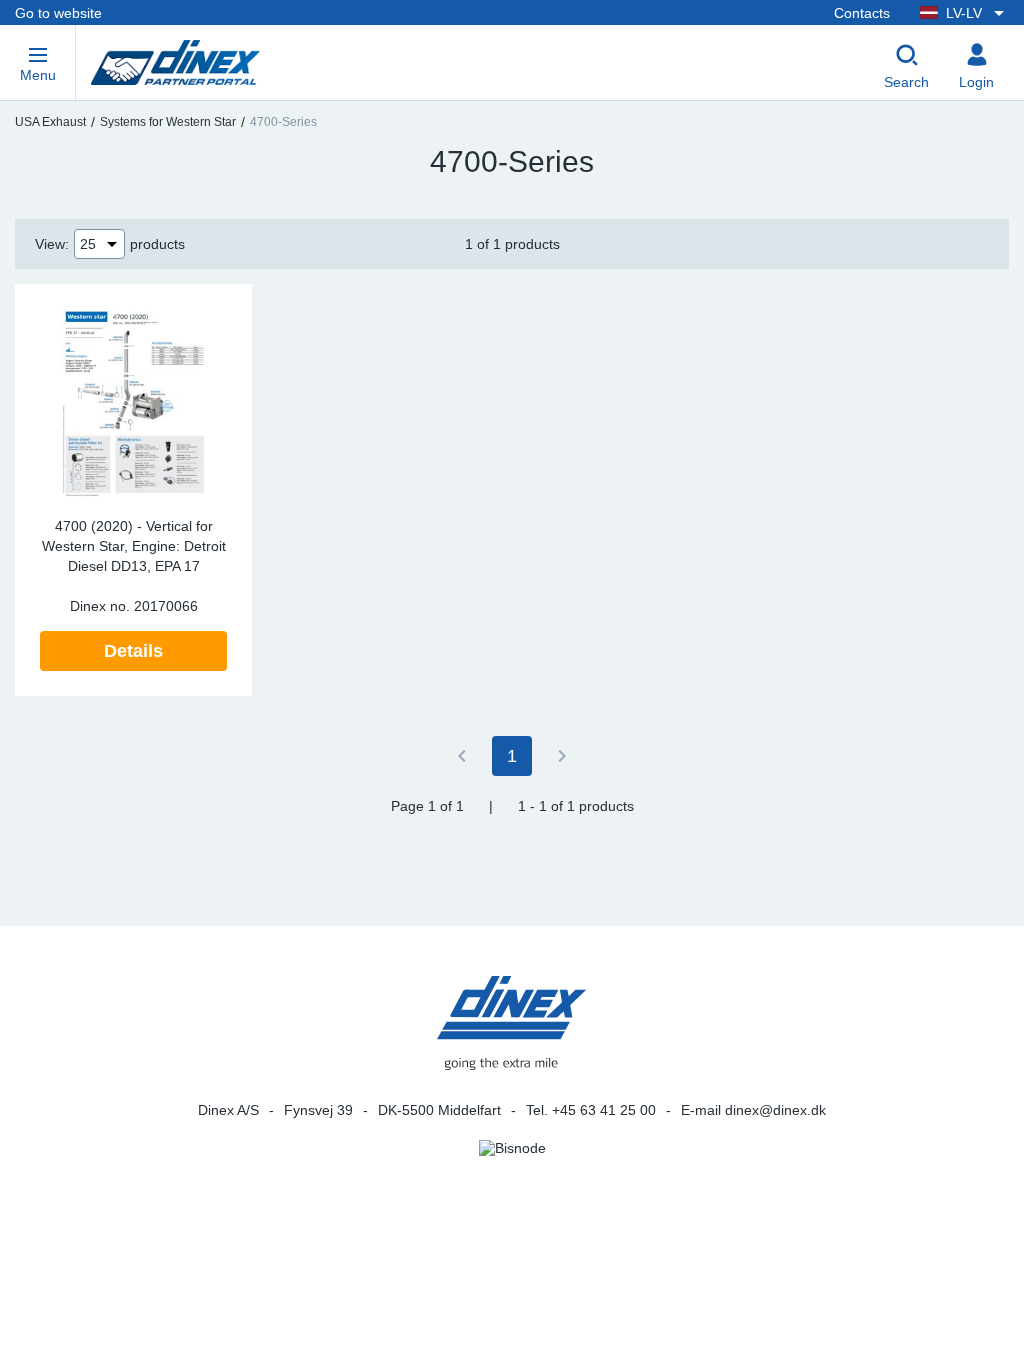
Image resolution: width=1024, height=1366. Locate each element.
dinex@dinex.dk (775, 1110)
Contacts (862, 13)
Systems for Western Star (168, 122)
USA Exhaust (50, 122)
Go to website (58, 13)
